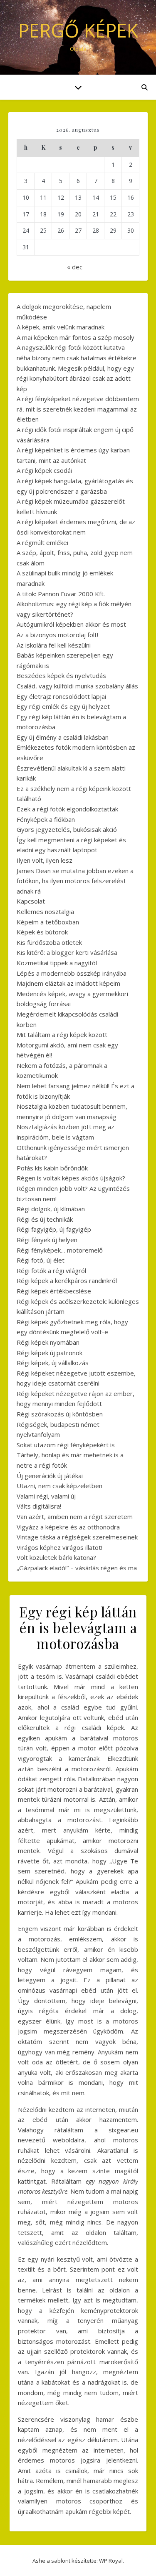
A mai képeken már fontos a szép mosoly (76, 337)
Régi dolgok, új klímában (51, 1209)
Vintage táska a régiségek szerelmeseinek (77, 1537)
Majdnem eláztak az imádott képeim (68, 983)
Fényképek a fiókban (46, 819)
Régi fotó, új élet (41, 1260)
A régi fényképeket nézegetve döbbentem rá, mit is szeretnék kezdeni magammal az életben (78, 409)
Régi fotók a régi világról (51, 1270)
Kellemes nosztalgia (45, 911)
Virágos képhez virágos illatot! (59, 1547)
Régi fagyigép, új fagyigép (54, 1229)
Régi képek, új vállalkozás (53, 1363)
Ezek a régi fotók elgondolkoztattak (67, 809)
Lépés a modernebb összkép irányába (72, 973)
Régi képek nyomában (48, 1342)
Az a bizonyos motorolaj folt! (57, 635)
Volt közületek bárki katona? (56, 1557)
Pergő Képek (78, 30)
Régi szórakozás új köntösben (60, 1414)
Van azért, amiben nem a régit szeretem (75, 1516)
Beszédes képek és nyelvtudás (61, 675)
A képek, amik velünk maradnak (61, 327)
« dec (75, 267)
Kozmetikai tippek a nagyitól (57, 963)
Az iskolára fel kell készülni (54, 645)
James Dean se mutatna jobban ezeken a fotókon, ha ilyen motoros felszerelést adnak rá (75, 881)
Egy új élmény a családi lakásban (63, 737)
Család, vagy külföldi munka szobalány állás (77, 686)
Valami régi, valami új (46, 1496)
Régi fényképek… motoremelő (60, 1250)
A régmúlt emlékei (42, 542)
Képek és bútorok (42, 932)
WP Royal (111, 2561)
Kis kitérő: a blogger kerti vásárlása (67, 952)
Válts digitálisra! (39, 1506)
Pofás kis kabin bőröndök (52, 1168)
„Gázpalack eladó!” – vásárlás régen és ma (77, 1568)
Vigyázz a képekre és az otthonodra (68, 1527)
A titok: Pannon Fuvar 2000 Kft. (61, 594)
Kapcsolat (31, 901)
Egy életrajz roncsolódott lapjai (61, 696)
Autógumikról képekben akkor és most (71, 624)
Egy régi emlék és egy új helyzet (63, 706)
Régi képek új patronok (50, 1353)
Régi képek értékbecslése (54, 1291)
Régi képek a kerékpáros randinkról (67, 1280)
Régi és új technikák (45, 1219)
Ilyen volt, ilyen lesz (45, 860)
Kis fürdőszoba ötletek (49, 942)
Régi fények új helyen (47, 1240)
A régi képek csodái (44, 470)
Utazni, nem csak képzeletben (59, 1486)
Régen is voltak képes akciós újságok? (71, 1178)
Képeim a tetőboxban (48, 922)
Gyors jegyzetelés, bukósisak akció (67, 829)
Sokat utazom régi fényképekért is (66, 1445)
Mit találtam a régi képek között (62, 1034)
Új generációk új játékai (50, 1476)
